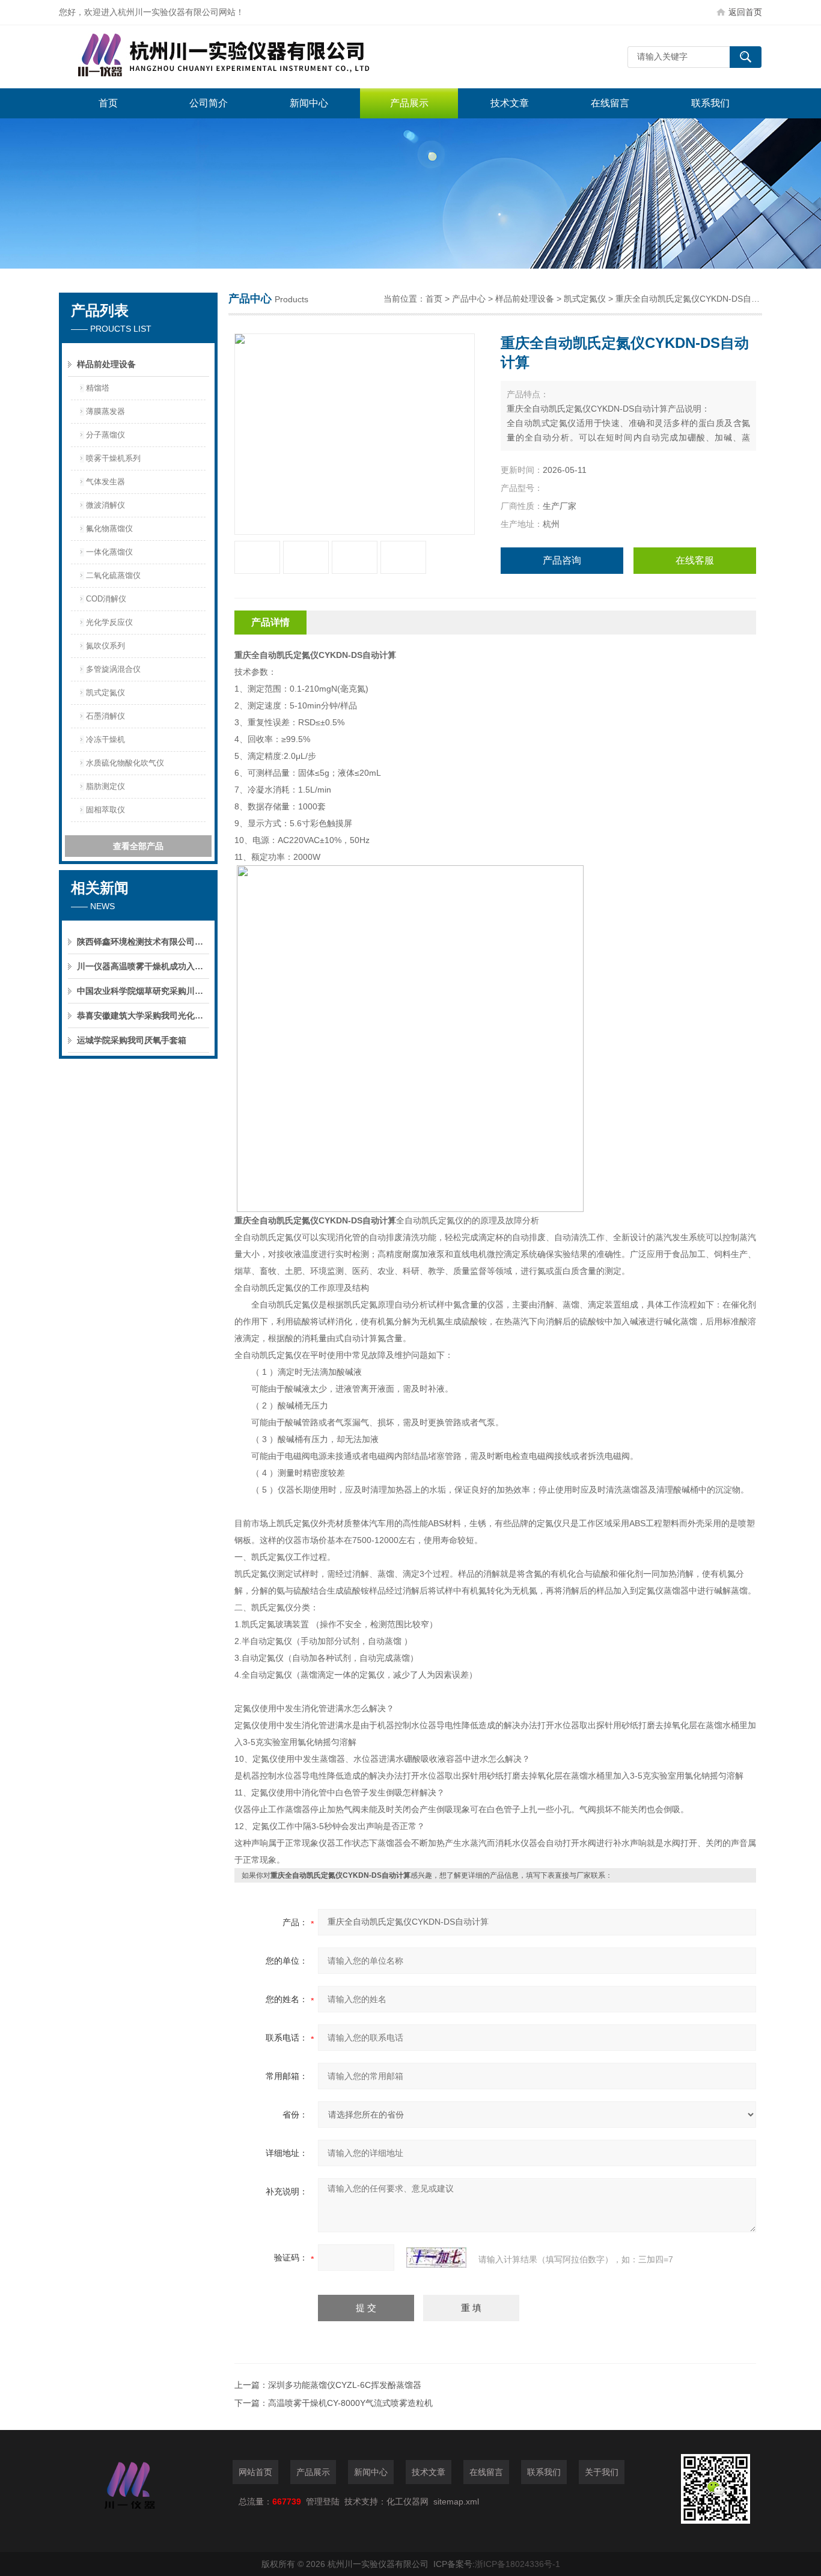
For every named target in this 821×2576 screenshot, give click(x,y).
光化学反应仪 (109, 622)
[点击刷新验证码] (436, 2258)
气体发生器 (105, 482)
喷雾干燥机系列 (113, 458)
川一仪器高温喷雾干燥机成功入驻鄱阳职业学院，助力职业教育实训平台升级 (143, 966)
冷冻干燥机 (105, 739)
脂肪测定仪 (105, 786)
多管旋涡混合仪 (113, 669)
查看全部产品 (138, 846)
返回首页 (745, 12)
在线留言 (610, 103)
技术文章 (510, 103)
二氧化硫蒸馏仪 (113, 575)
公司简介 (209, 103)
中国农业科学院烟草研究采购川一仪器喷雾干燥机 (143, 991)
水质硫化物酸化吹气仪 (125, 763)
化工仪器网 (407, 2501)
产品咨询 (562, 560)
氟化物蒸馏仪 (109, 528)
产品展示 (409, 103)
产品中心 (469, 299)
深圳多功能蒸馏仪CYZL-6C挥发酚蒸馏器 (345, 2385)
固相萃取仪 (105, 810)
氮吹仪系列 (105, 646)
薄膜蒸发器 (105, 411)
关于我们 (602, 2472)
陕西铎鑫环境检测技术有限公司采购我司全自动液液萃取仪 (143, 942)
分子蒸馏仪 (105, 435)
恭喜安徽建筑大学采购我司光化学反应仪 (143, 1015)
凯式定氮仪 (105, 693)
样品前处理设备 (106, 364)
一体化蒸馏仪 (109, 552)
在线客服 (695, 560)
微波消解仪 (105, 505)
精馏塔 (98, 388)
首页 (108, 103)
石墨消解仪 (105, 716)
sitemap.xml (456, 2501)
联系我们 (710, 103)
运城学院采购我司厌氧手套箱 (132, 1040)
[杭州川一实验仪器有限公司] (239, 57)
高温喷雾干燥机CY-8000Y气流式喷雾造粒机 (350, 2403)
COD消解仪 (106, 599)
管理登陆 (323, 2501)
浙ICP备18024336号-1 (517, 2564)
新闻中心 (309, 103)
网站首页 (255, 2472)
